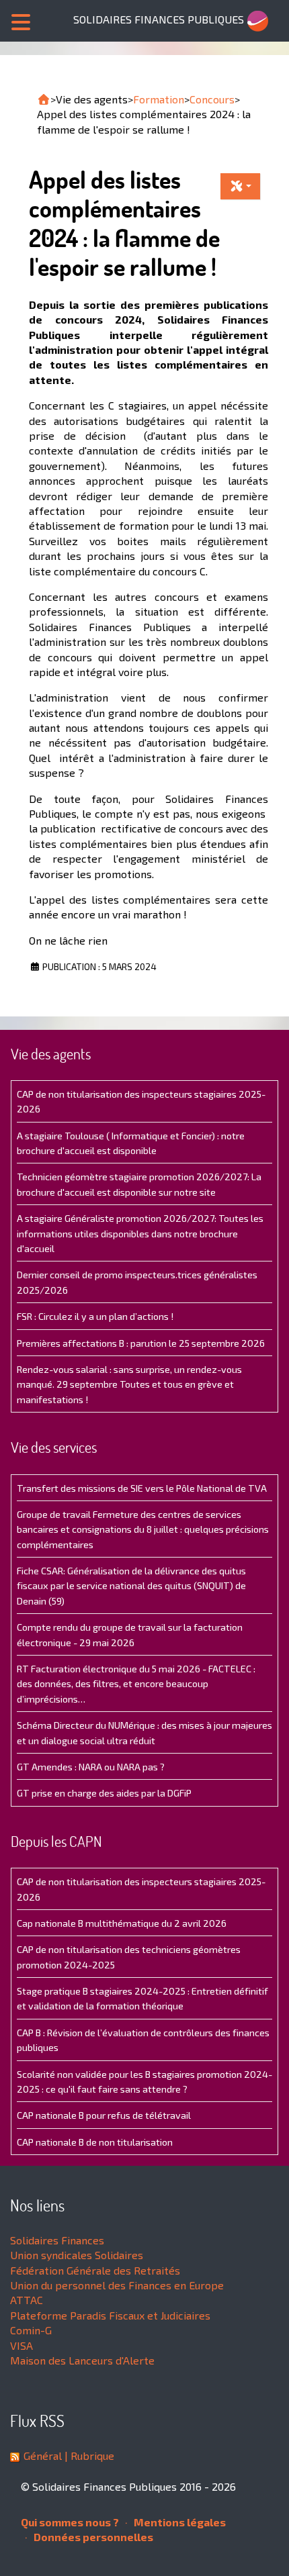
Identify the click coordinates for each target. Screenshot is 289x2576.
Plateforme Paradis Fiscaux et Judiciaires (110, 2315)
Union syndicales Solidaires (77, 2255)
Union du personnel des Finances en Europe (117, 2285)
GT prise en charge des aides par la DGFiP (104, 1793)
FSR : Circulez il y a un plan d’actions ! (95, 1316)
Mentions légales (179, 2522)
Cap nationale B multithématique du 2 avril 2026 (122, 1923)
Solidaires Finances (57, 2240)
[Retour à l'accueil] (44, 99)
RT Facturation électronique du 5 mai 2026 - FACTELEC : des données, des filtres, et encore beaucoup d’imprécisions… (136, 1684)
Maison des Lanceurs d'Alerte (82, 2360)
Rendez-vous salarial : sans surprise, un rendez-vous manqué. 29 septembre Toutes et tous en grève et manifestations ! (129, 1384)
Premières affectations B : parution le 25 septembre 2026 (141, 1343)
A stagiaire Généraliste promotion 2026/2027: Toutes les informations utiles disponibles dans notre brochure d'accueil (140, 1233)
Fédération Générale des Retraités (95, 2270)
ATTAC (27, 2300)
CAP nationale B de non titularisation (95, 2142)
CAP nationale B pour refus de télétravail (104, 2115)
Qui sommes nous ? (70, 2522)
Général (43, 2455)
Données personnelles (92, 2537)
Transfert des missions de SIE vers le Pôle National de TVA (142, 1488)
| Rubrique (88, 2455)
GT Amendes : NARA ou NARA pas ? (91, 1767)
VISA (22, 2345)
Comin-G (31, 2330)
